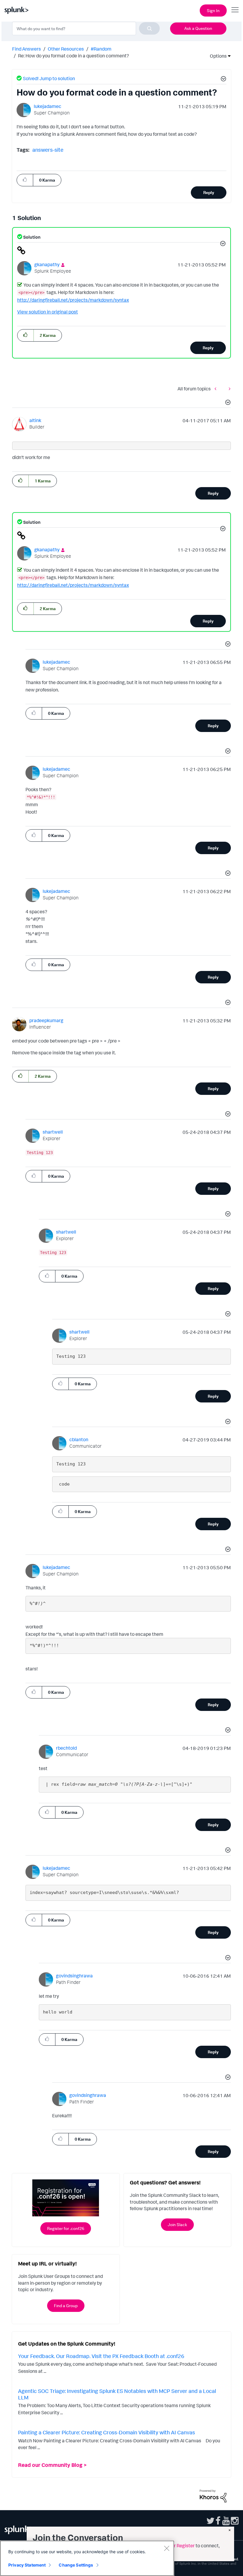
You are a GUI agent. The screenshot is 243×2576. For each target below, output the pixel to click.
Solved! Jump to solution (49, 78)
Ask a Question (198, 28)
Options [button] (216, 56)
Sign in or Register (175, 2546)
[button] (223, 80)
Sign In (213, 10)
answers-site (48, 150)
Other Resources (66, 49)
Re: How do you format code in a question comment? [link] (73, 56)
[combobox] (86, 28)
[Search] (149, 28)
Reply (209, 192)
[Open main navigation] (235, 10)
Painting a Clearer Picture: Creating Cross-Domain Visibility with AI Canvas (107, 2432)
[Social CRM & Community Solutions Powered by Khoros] (213, 2495)
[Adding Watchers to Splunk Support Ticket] (228, 388)
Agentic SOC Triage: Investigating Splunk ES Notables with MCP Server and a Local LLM (117, 2394)
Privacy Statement (27, 2565)
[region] (87, 2558)
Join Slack (177, 2224)
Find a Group (66, 2306)
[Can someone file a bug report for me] (217, 388)
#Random (101, 49)
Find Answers (27, 49)
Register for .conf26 (66, 2228)
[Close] (167, 2548)
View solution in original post (48, 312)
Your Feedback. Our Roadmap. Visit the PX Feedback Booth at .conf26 (101, 2356)
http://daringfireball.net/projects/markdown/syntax (73, 300)
